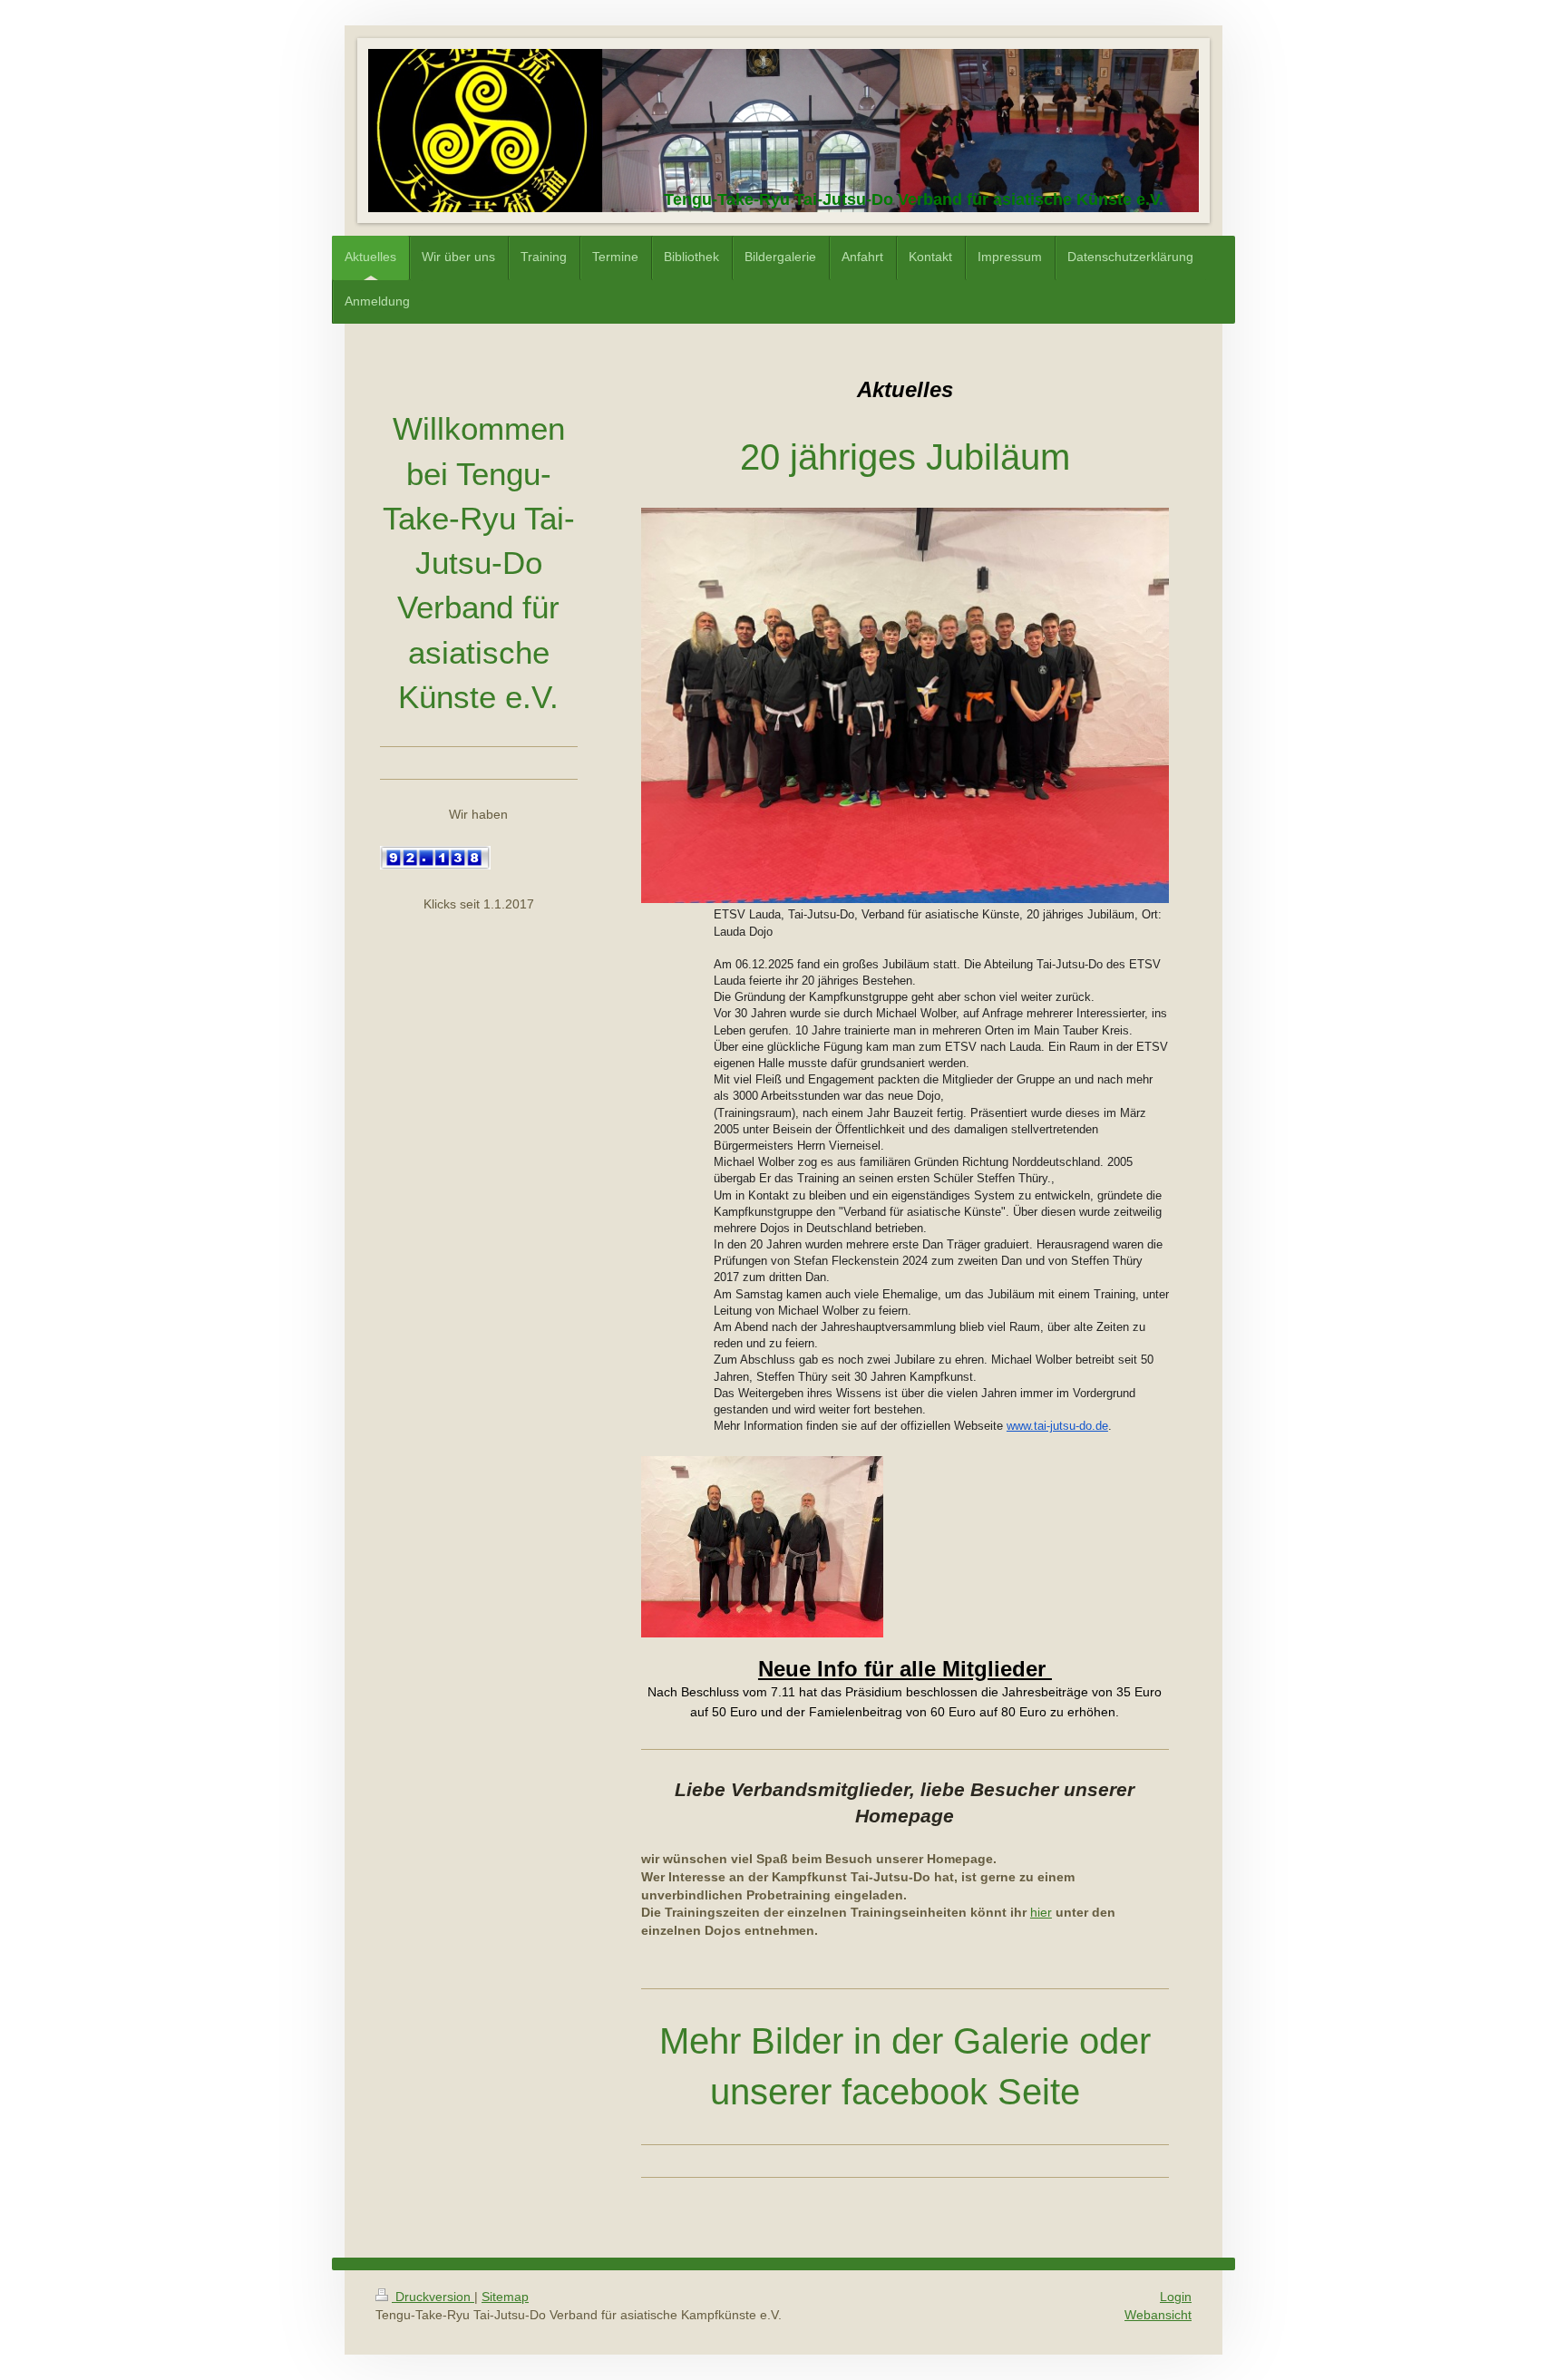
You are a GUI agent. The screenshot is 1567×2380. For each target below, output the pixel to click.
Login (1176, 2297)
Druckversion (433, 2297)
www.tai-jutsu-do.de (1057, 1426)
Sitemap (505, 2297)
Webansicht (1158, 2315)
